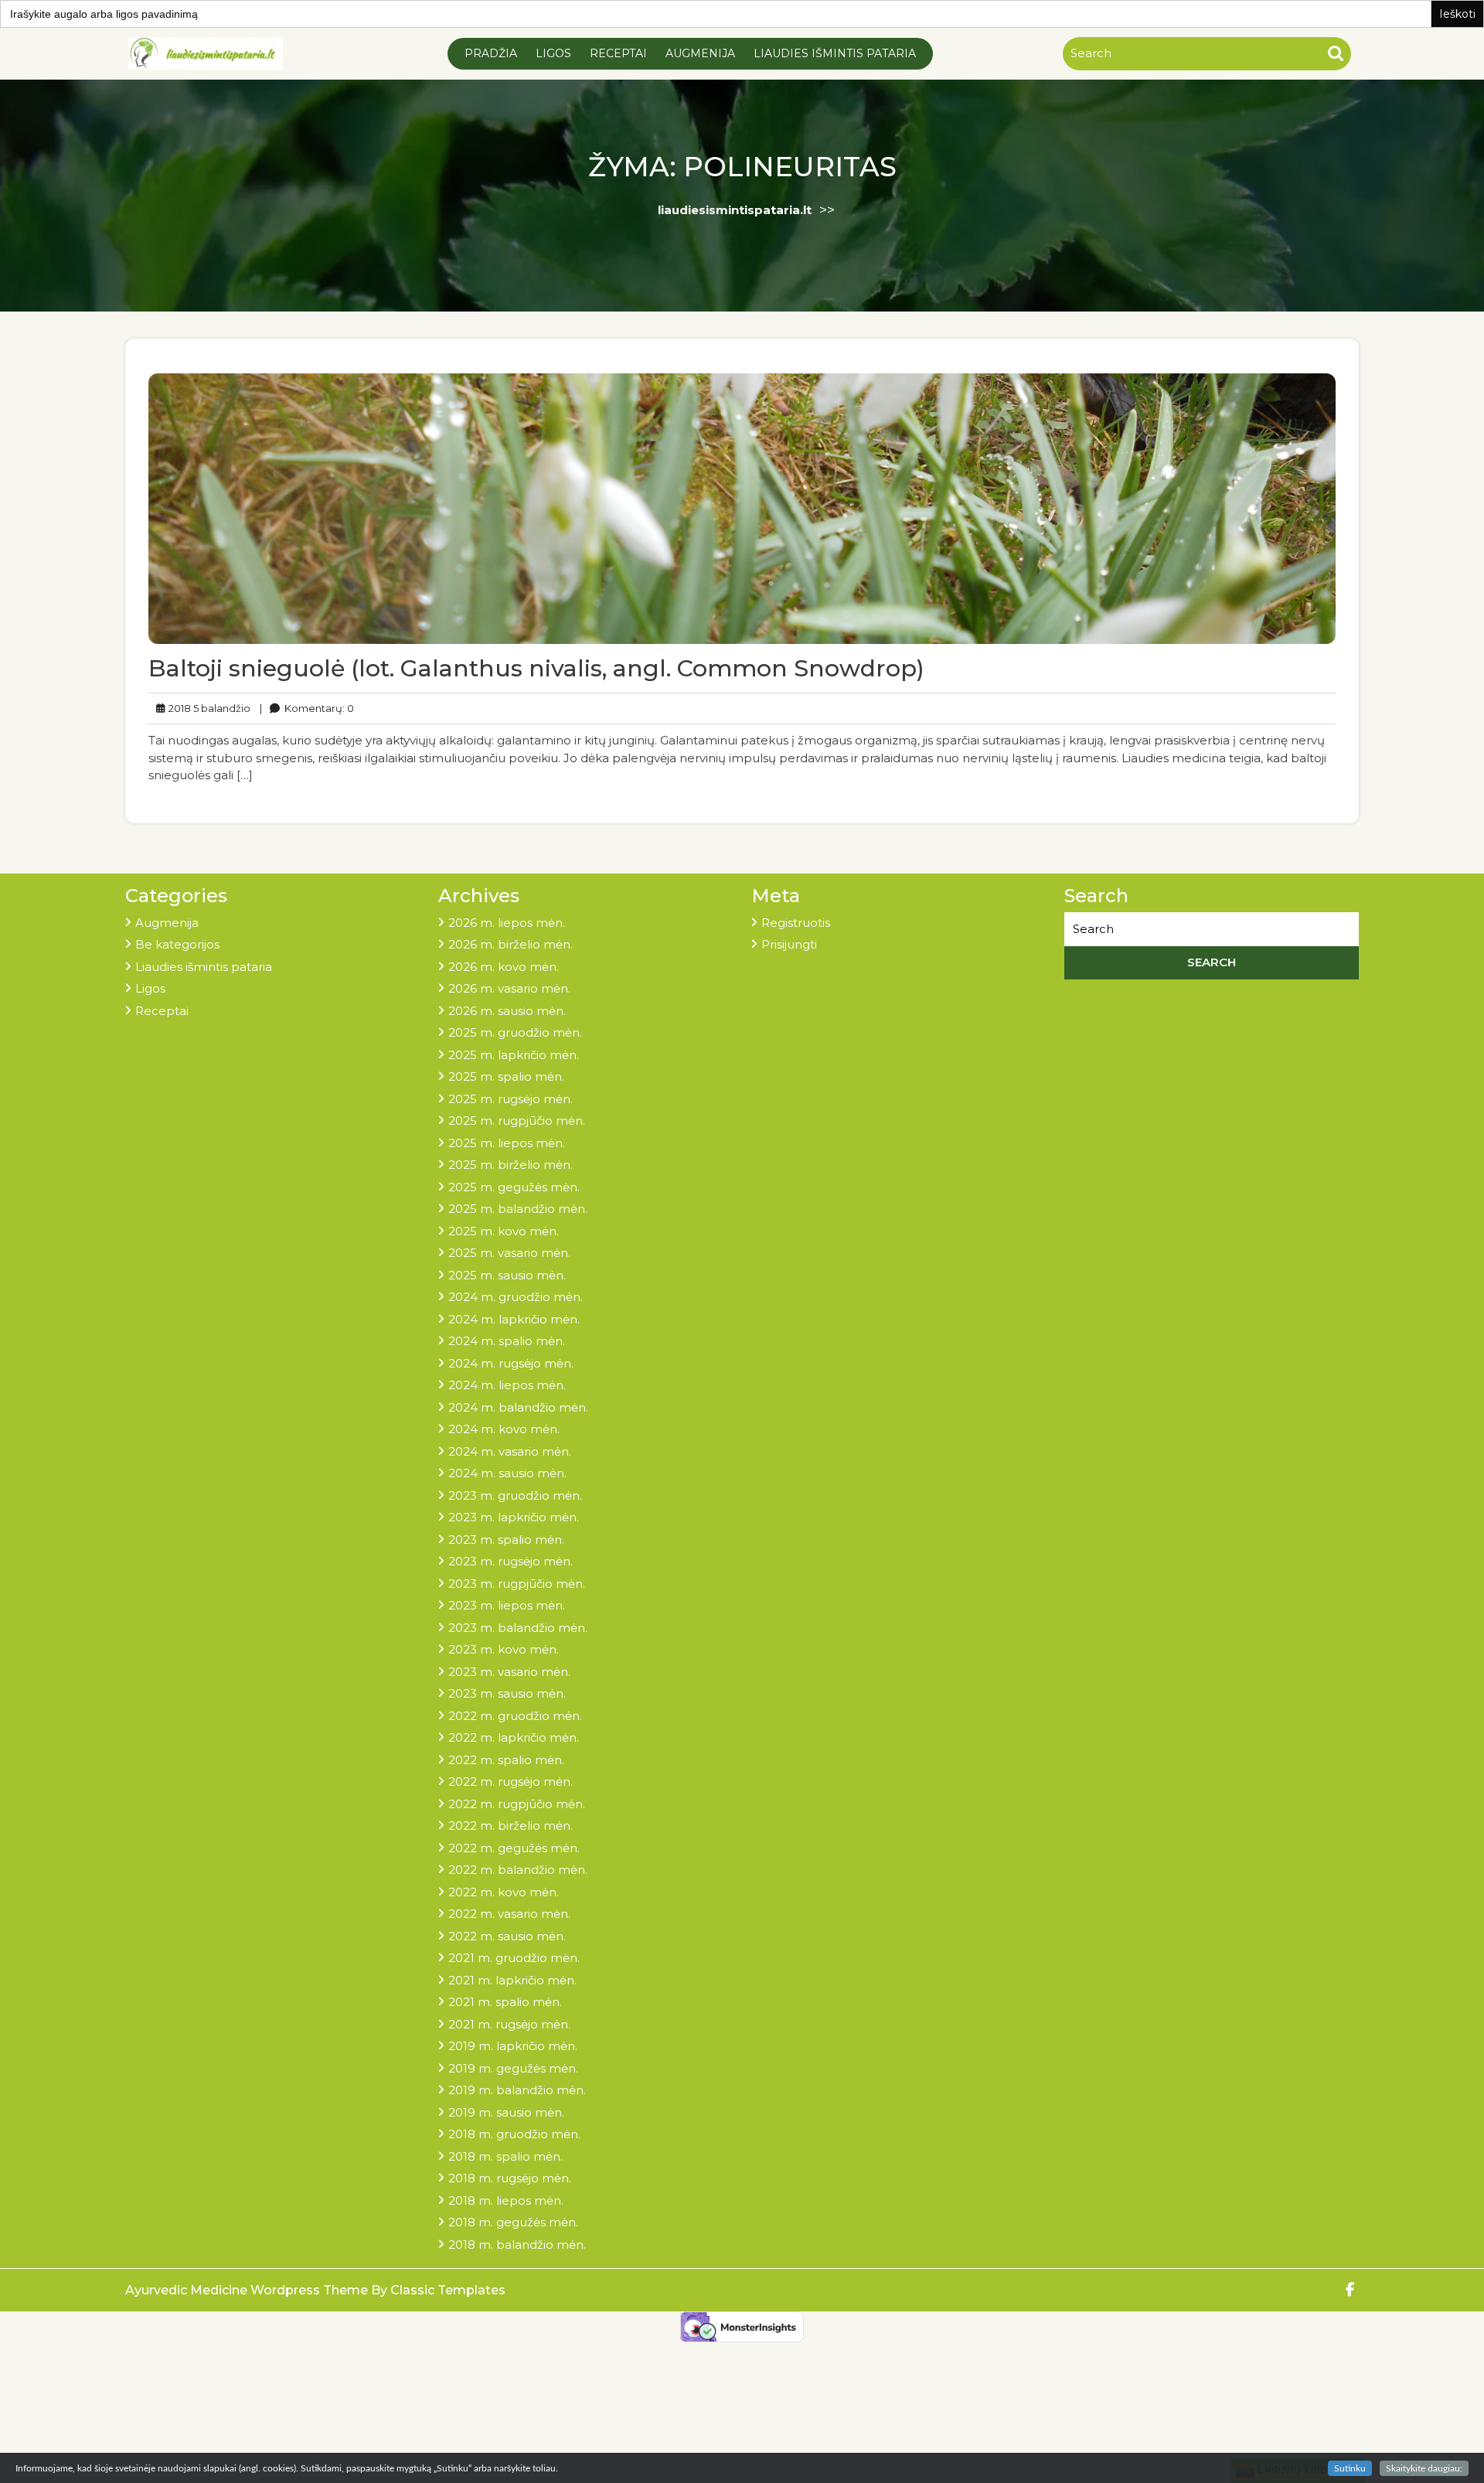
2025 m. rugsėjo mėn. (511, 1099)
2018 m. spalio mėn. (505, 2156)
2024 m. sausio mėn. (507, 1473)
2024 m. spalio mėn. (507, 1341)
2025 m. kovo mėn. (504, 1231)
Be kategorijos (177, 944)
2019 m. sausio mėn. (506, 2112)
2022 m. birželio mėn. (511, 1826)
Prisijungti (789, 944)
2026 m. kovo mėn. (504, 967)
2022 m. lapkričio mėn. (514, 1737)
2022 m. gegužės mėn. (514, 1848)
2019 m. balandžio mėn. (517, 2090)
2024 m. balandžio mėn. (518, 1407)
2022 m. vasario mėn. (509, 1914)
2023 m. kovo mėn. (504, 1649)
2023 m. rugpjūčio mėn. (517, 1584)
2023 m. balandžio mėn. (518, 1628)
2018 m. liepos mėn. (506, 2200)
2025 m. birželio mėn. (511, 1165)
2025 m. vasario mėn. (509, 1253)
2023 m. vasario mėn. (509, 1672)
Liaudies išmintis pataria (835, 53)
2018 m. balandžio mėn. (517, 2245)
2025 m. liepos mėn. (507, 1143)
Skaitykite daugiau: (1424, 2468)
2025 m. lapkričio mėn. (514, 1055)
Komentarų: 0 (307, 708)
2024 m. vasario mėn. (510, 1451)
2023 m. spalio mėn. (506, 1540)
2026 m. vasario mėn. (509, 988)
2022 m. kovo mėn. (504, 1892)
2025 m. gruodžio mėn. (515, 1032)
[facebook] (1351, 2290)
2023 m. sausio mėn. (507, 1693)
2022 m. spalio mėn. (506, 1760)
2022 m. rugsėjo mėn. (511, 1781)
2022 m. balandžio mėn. (518, 1870)
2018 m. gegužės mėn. (513, 2222)
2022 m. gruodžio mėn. (515, 1716)
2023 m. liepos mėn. (507, 1605)
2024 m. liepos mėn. (507, 1385)
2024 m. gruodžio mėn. (516, 1297)
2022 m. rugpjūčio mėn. (517, 1804)
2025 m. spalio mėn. (506, 1076)
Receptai (618, 53)
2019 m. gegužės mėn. (513, 2068)
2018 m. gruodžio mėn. (514, 2134)
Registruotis (796, 923)
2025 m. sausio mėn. (507, 1275)
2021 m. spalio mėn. (505, 2002)
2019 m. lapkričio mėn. (513, 2046)
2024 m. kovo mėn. (504, 1429)
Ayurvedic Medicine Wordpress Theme (248, 2290)
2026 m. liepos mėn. (507, 923)
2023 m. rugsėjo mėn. (511, 1561)
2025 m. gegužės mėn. (514, 1187)
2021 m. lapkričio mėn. (512, 1980)
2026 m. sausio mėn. (507, 1011)
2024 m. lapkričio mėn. (514, 1319)
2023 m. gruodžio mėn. (515, 1495)
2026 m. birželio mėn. (511, 944)
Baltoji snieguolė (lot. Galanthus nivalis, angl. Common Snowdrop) (536, 668)
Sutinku (1350, 2468)
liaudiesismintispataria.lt (735, 210)
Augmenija (700, 53)
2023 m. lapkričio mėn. (514, 1517)
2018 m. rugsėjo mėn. (510, 2178)
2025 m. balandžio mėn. (518, 1209)
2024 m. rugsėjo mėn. (511, 1363)
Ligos (553, 53)
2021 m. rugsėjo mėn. (509, 2024)
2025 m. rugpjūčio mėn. (517, 1121)
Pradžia (491, 53)
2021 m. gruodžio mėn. (514, 1958)
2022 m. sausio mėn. (507, 1936)
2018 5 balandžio (207, 708)
